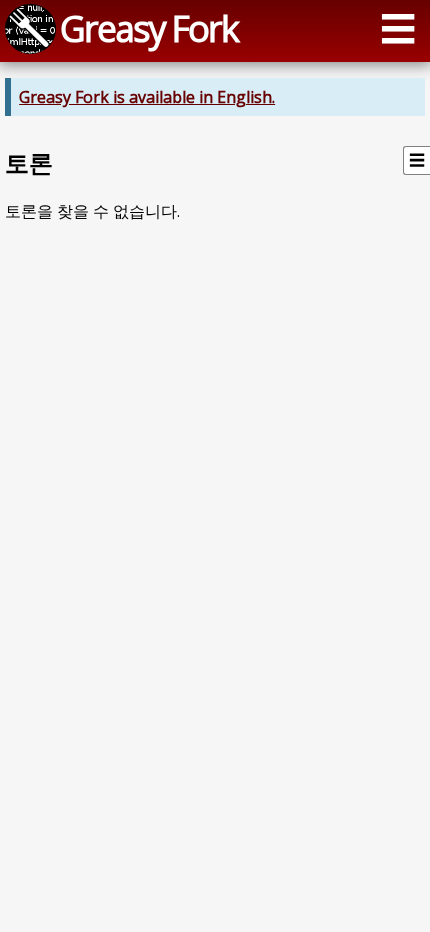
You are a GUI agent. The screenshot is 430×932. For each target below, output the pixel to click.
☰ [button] (398, 28)
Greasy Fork (149, 28)
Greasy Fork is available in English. (147, 97)
